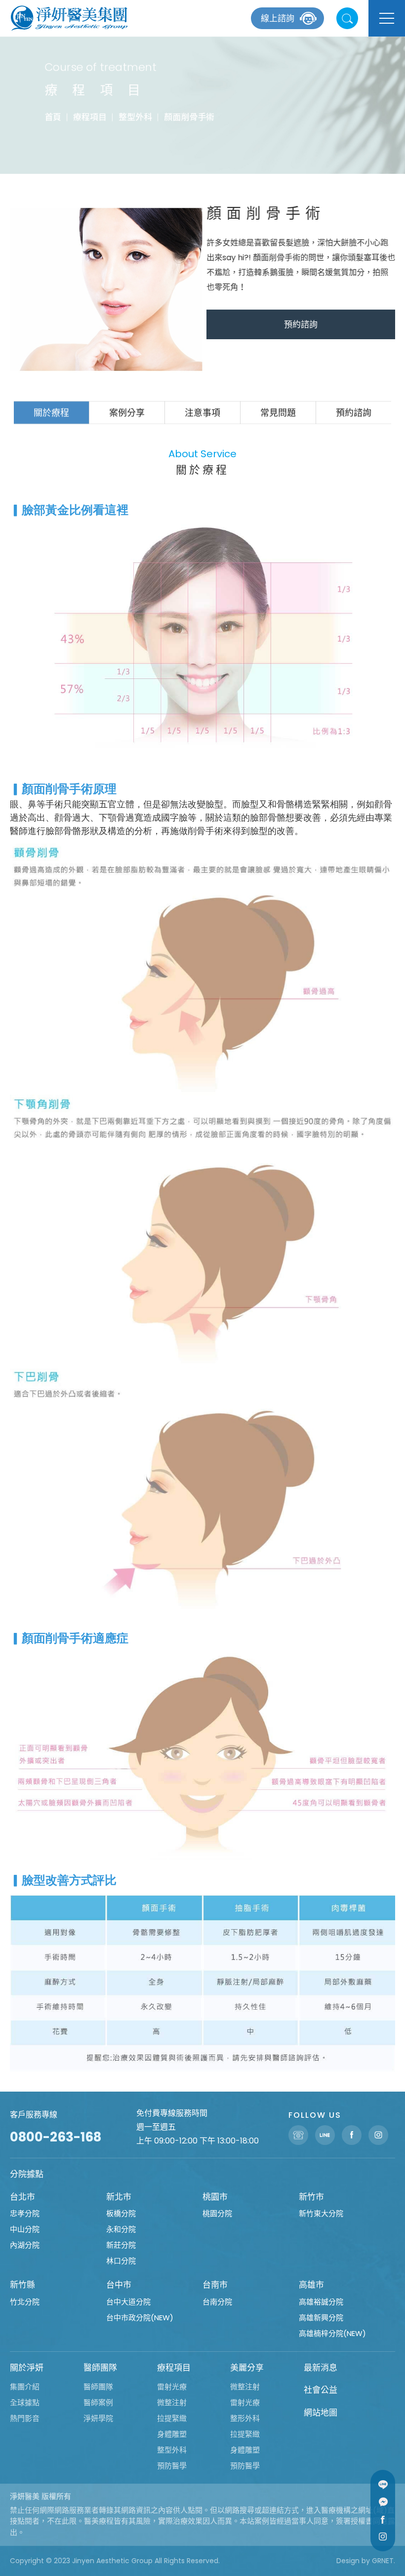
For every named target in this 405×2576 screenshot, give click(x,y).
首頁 (53, 117)
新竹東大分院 (321, 2213)
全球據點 (25, 2402)
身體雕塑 (172, 2434)
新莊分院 (121, 2245)
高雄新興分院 (321, 2318)
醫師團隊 (100, 2368)
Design (348, 2561)
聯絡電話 (298, 2135)
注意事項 (202, 413)
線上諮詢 (278, 18)
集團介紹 (25, 2387)
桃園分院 (217, 2213)
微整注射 (172, 2402)
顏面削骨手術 (189, 117)
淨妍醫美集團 (69, 18)
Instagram (383, 2536)
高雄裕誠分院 (321, 2302)
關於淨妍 (27, 2368)
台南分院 (217, 2302)
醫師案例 (98, 2402)
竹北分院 (25, 2302)
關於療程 (51, 413)
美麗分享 (247, 2368)
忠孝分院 (25, 2213)
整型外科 (135, 117)
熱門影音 (25, 2418)
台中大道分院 (128, 2302)
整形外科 (245, 2418)
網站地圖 (321, 2413)
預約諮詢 (301, 324)
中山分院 (25, 2229)
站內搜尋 (347, 18)
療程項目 (90, 117)
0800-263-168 (56, 2137)
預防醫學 (172, 2466)
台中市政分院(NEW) (140, 2318)
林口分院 (121, 2261)
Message (383, 2502)
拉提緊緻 (172, 2418)
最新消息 (321, 2368)
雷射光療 (172, 2387)
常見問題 (278, 413)
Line (383, 2485)
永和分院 (121, 2229)
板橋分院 (121, 2213)
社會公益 (321, 2390)
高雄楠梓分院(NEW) (332, 2333)
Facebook (383, 2519)
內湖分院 (25, 2245)
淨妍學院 (98, 2418)
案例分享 (127, 413)
